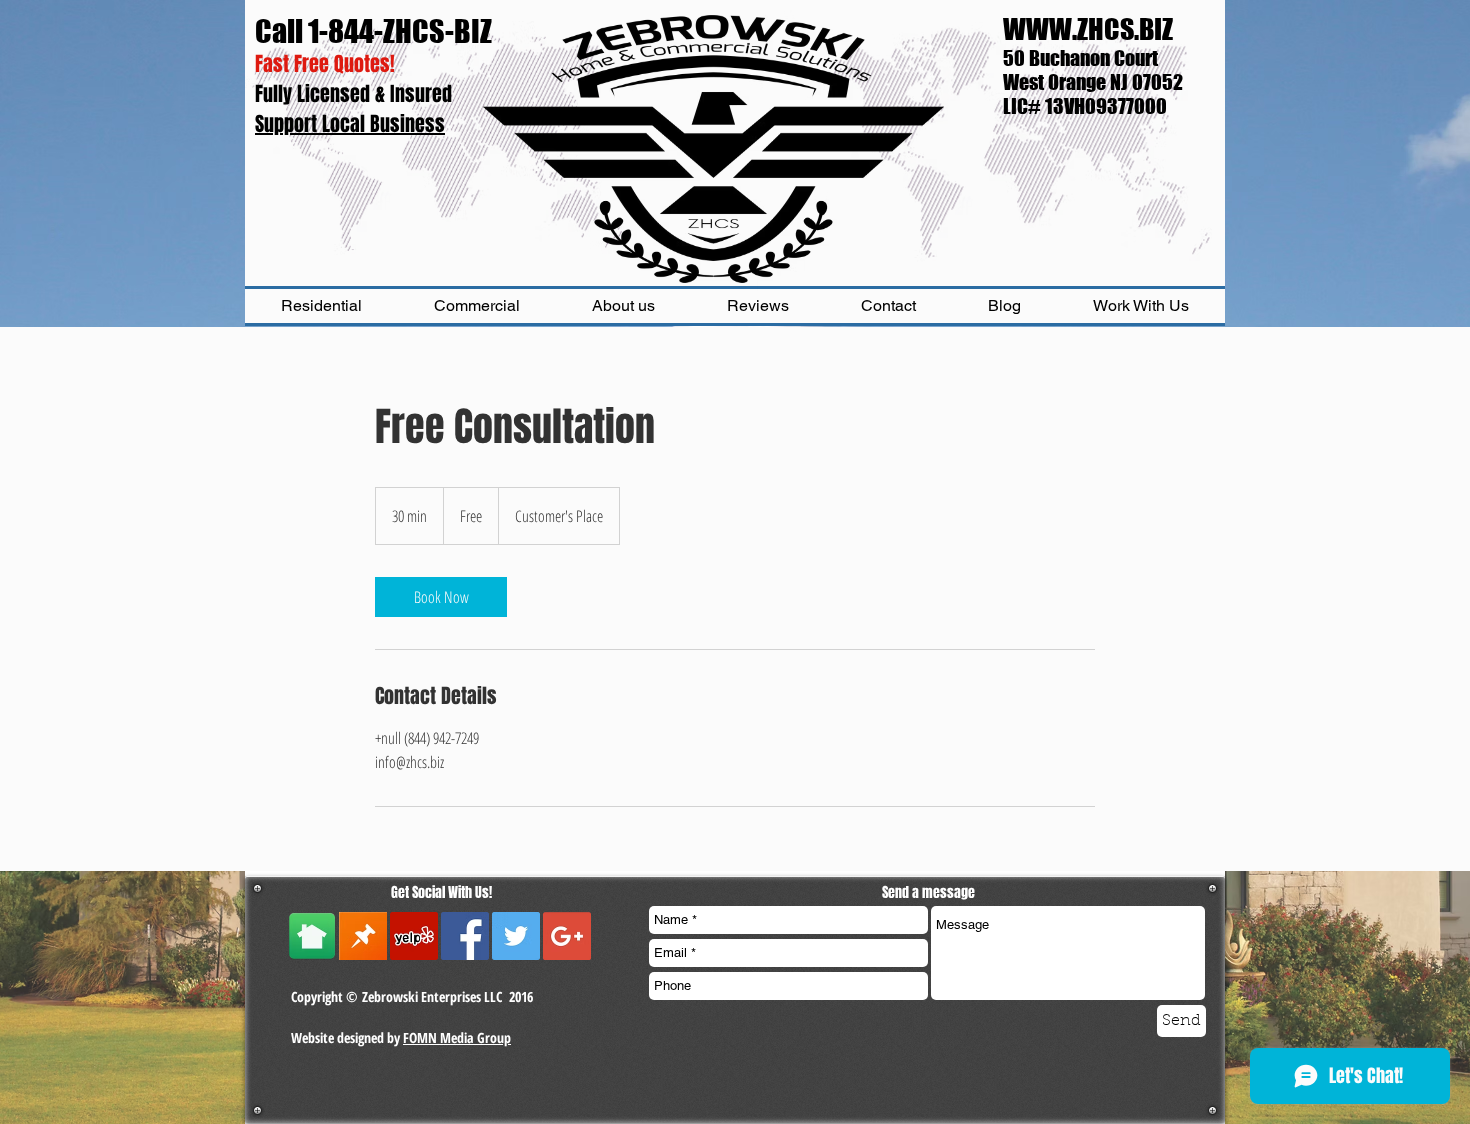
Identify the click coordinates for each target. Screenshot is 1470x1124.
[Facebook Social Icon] (465, 936)
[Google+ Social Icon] (567, 936)
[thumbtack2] (363, 936)
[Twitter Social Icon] (516, 936)
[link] (441, 597)
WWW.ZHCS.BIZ (1088, 29)
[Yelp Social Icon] (414, 936)
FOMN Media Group (457, 1037)
